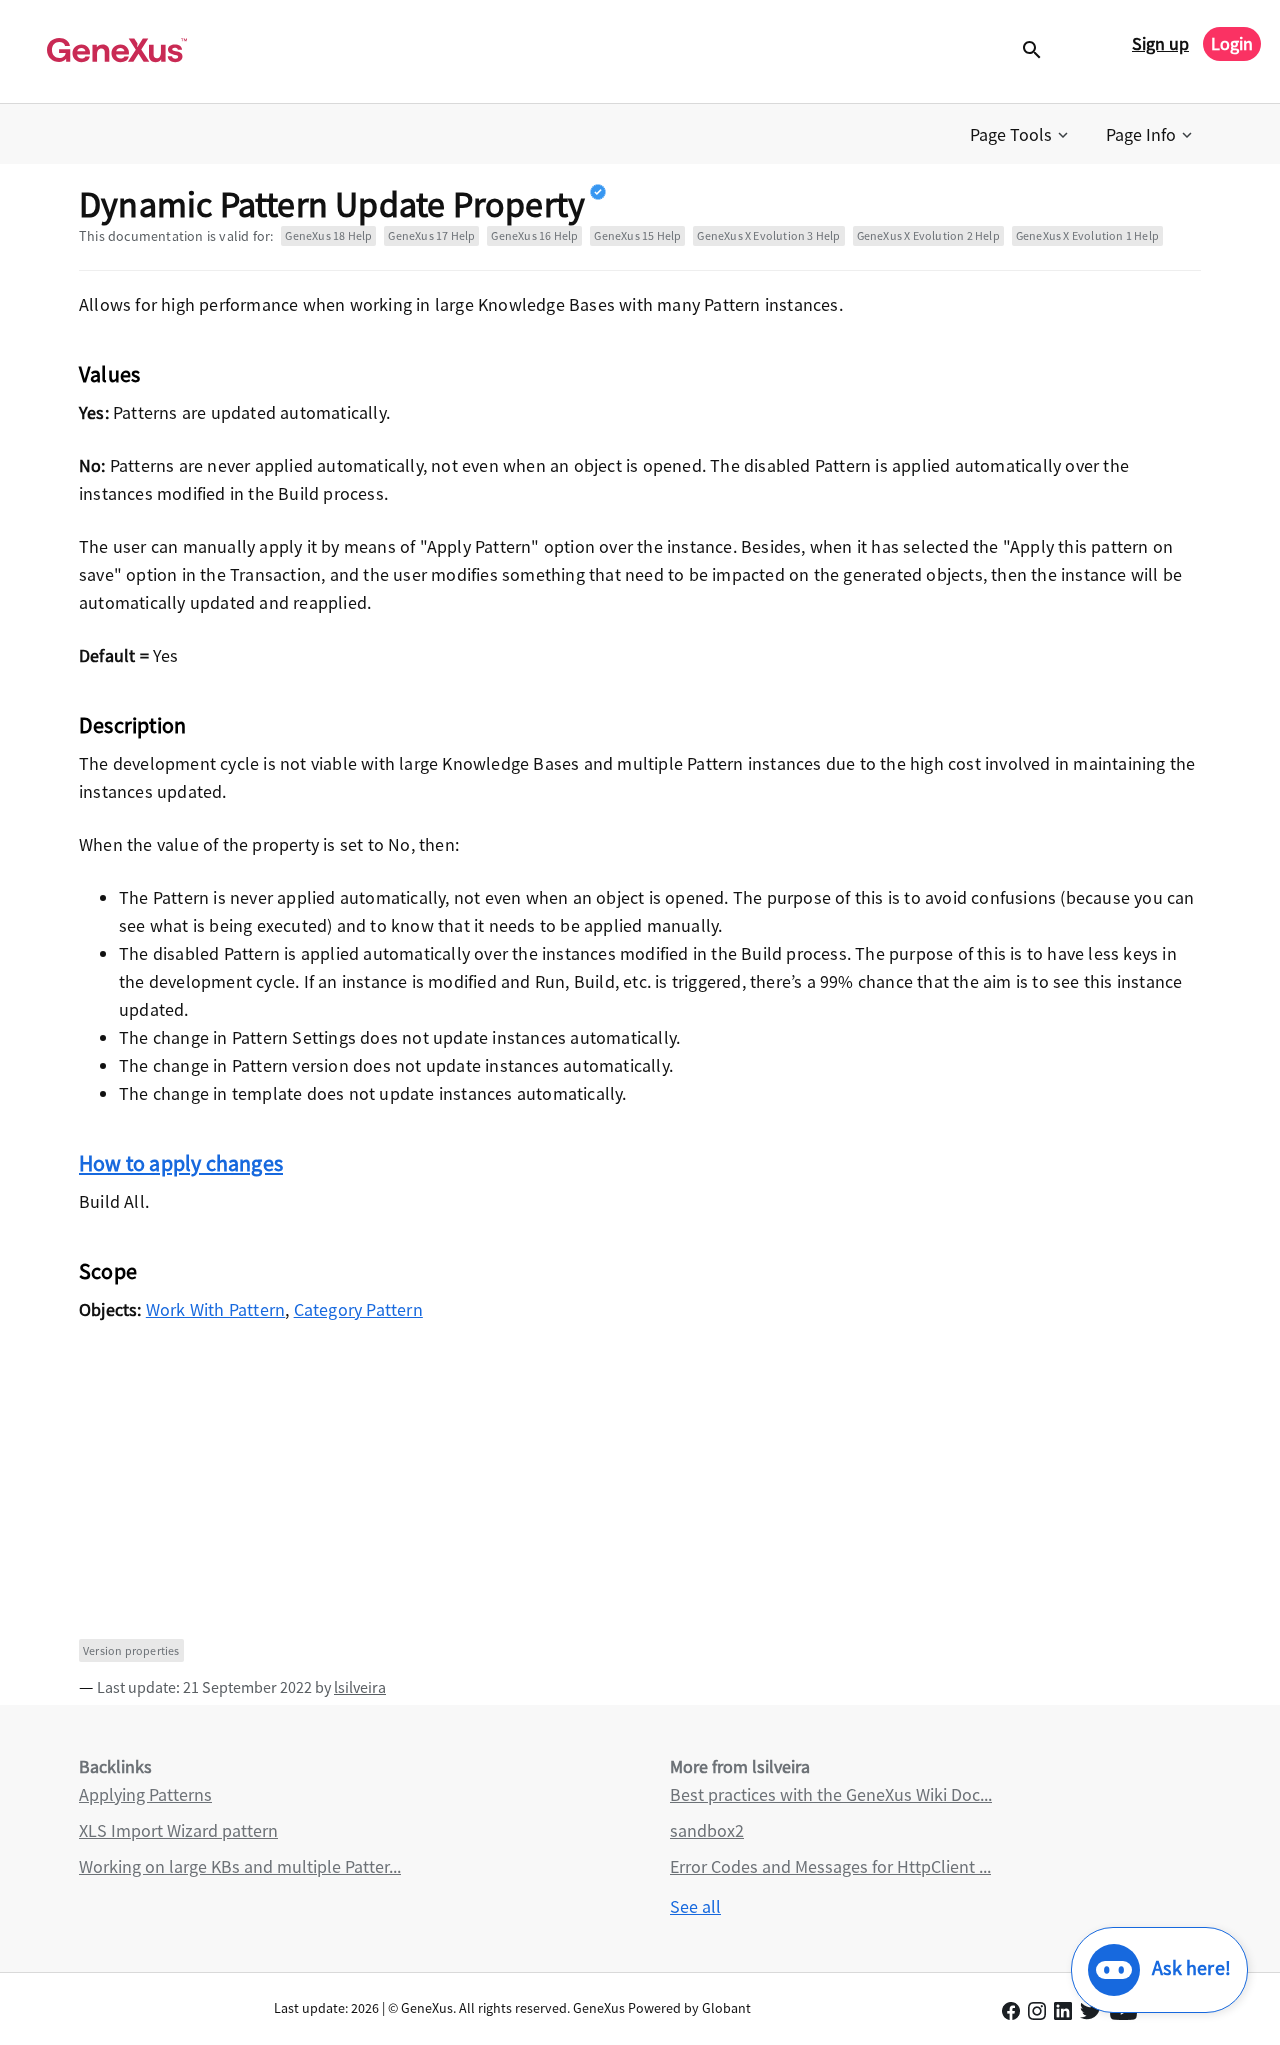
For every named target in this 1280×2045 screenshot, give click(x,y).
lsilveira (360, 1687)
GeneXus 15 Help (637, 235)
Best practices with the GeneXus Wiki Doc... (831, 1794)
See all (695, 1906)
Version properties (131, 1650)
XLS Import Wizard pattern (178, 1830)
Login (1232, 43)
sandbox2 (707, 1830)
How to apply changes (181, 1163)
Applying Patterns (145, 1794)
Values (109, 374)
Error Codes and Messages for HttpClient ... (830, 1866)
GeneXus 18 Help (328, 235)
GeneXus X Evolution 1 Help (1087, 235)
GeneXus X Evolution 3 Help (768, 235)
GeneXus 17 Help (431, 235)
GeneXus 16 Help (534, 235)
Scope (108, 1271)
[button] (1021, 135)
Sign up (1160, 43)
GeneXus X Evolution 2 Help (928, 235)
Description (132, 725)
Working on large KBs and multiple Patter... (240, 1866)
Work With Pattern (215, 1309)
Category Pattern (358, 1309)
